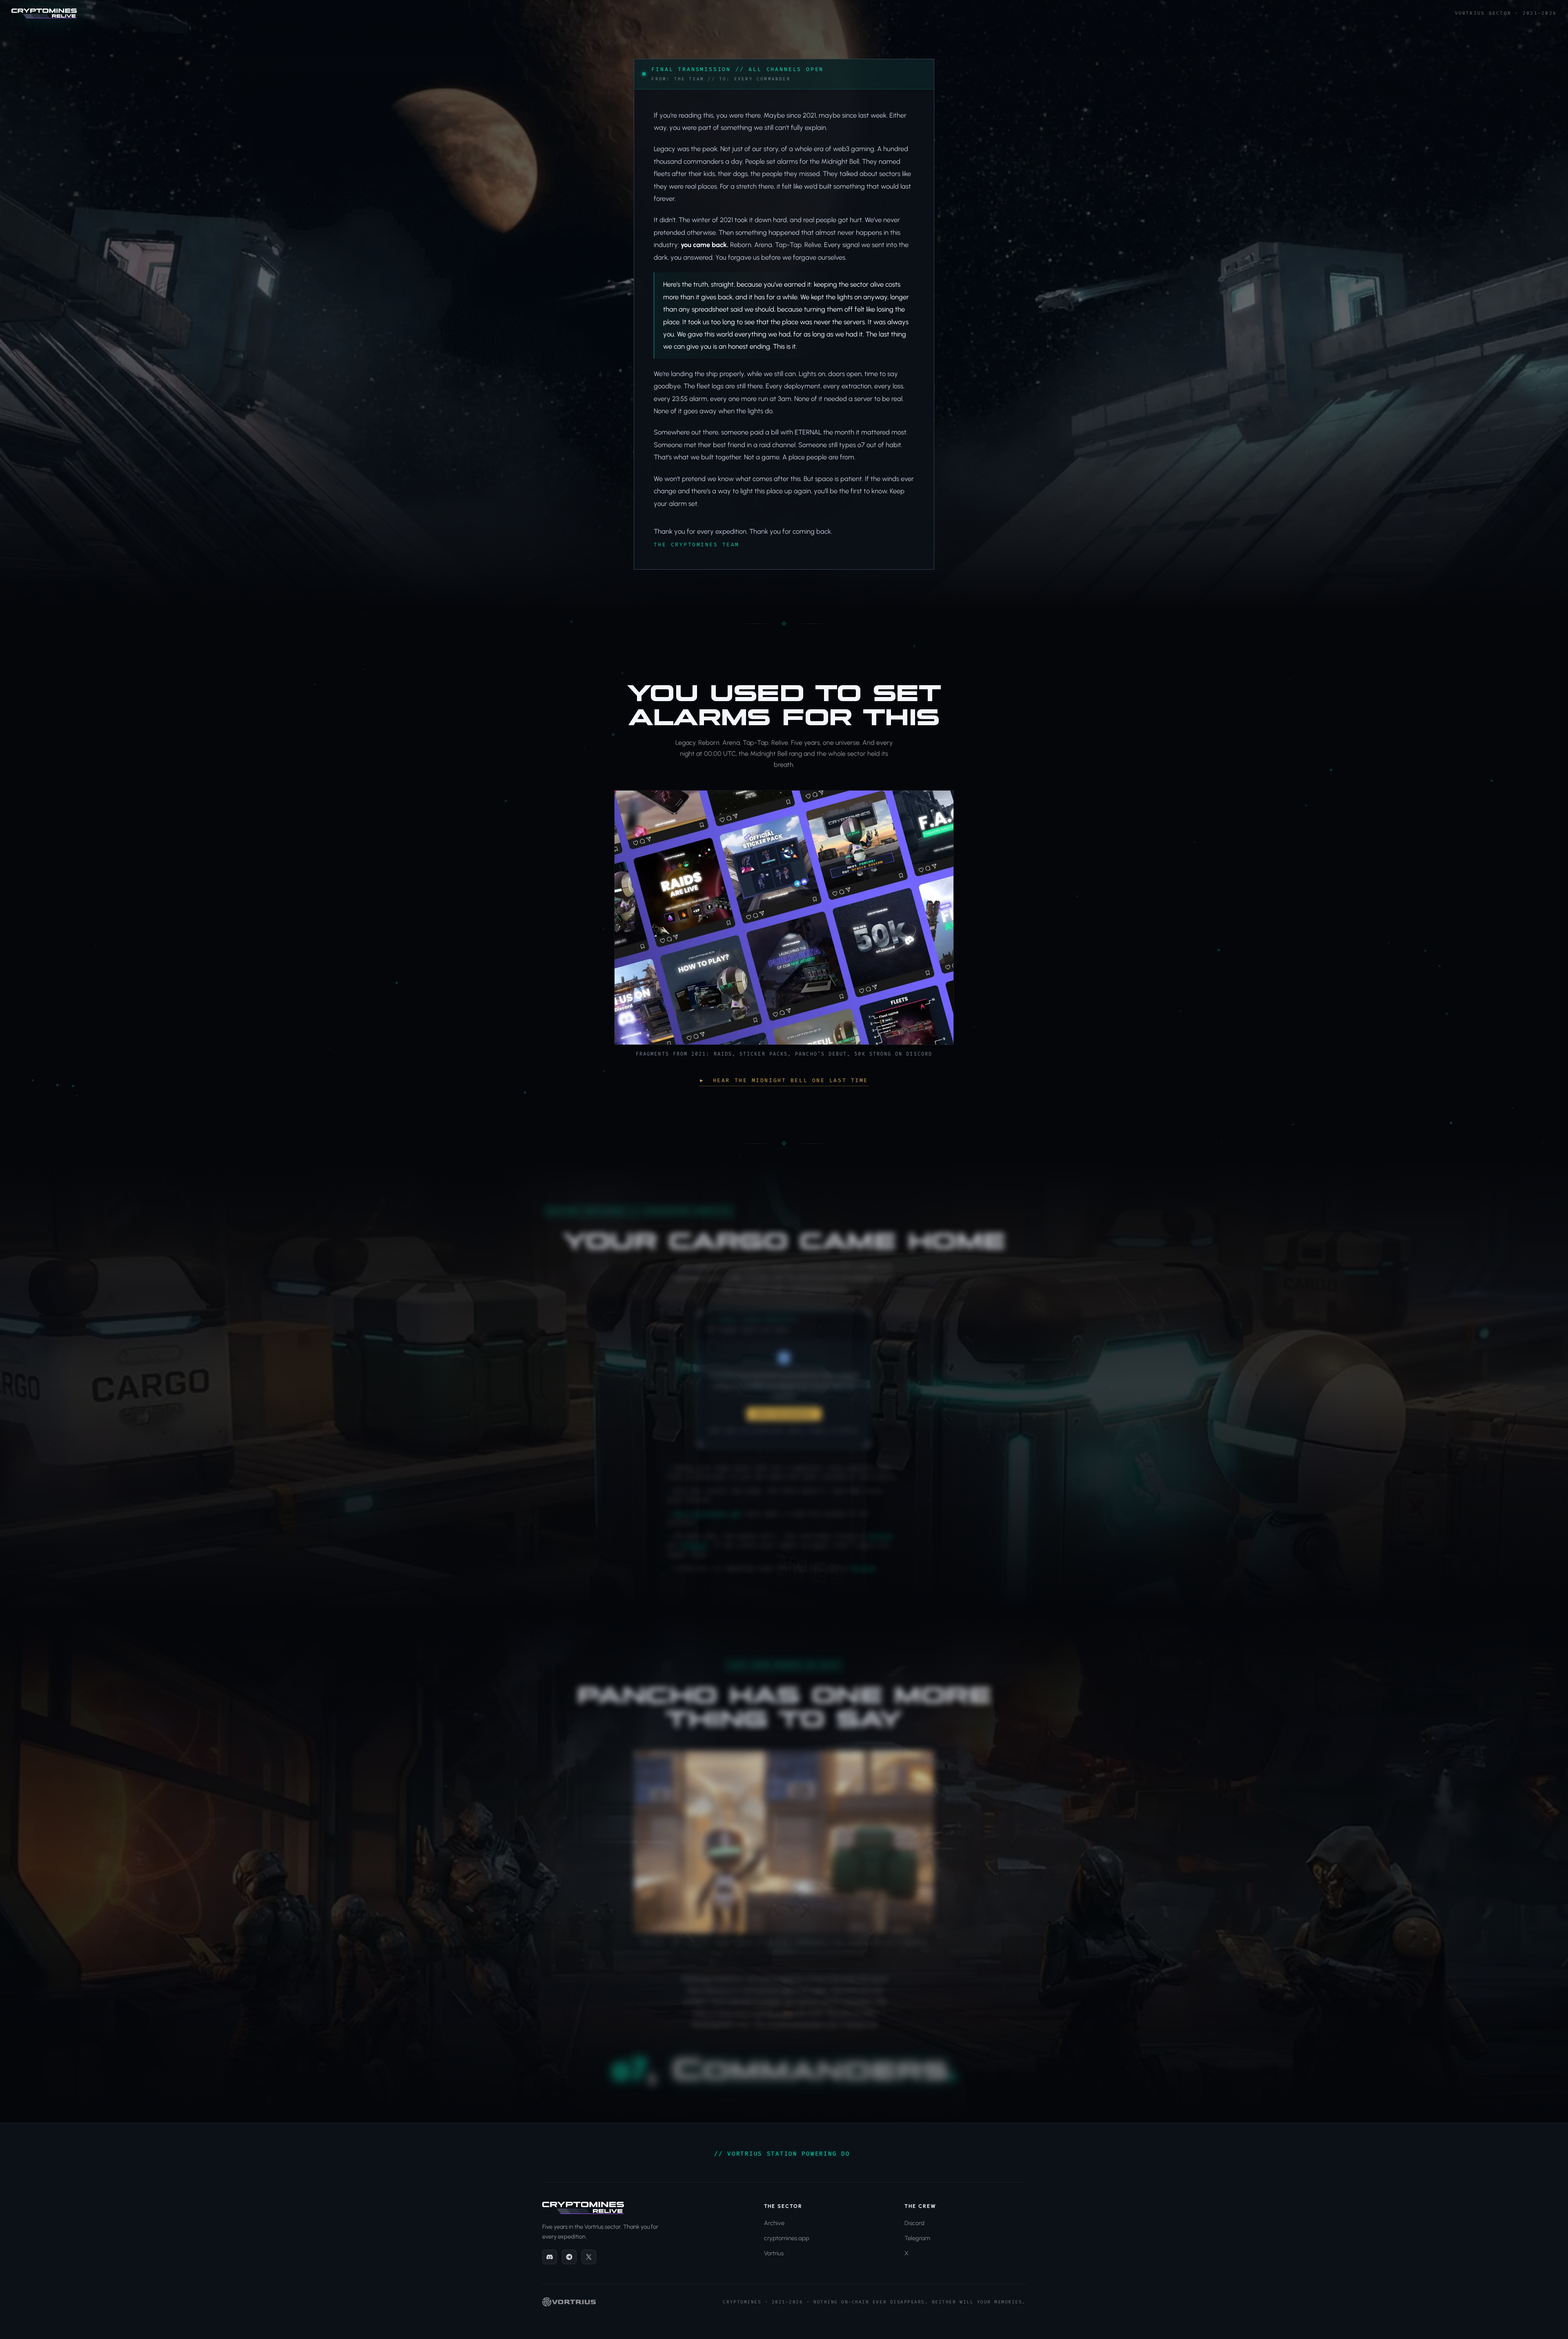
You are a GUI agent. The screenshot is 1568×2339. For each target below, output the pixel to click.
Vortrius (774, 2253)
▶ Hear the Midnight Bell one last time (784, 1080)
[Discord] (550, 2257)
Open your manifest (784, 1411)
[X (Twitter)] (589, 2257)
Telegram (693, 1542)
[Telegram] (569, 2257)
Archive (774, 2223)
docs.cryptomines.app (707, 1510)
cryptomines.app (787, 2238)
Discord (880, 1533)
